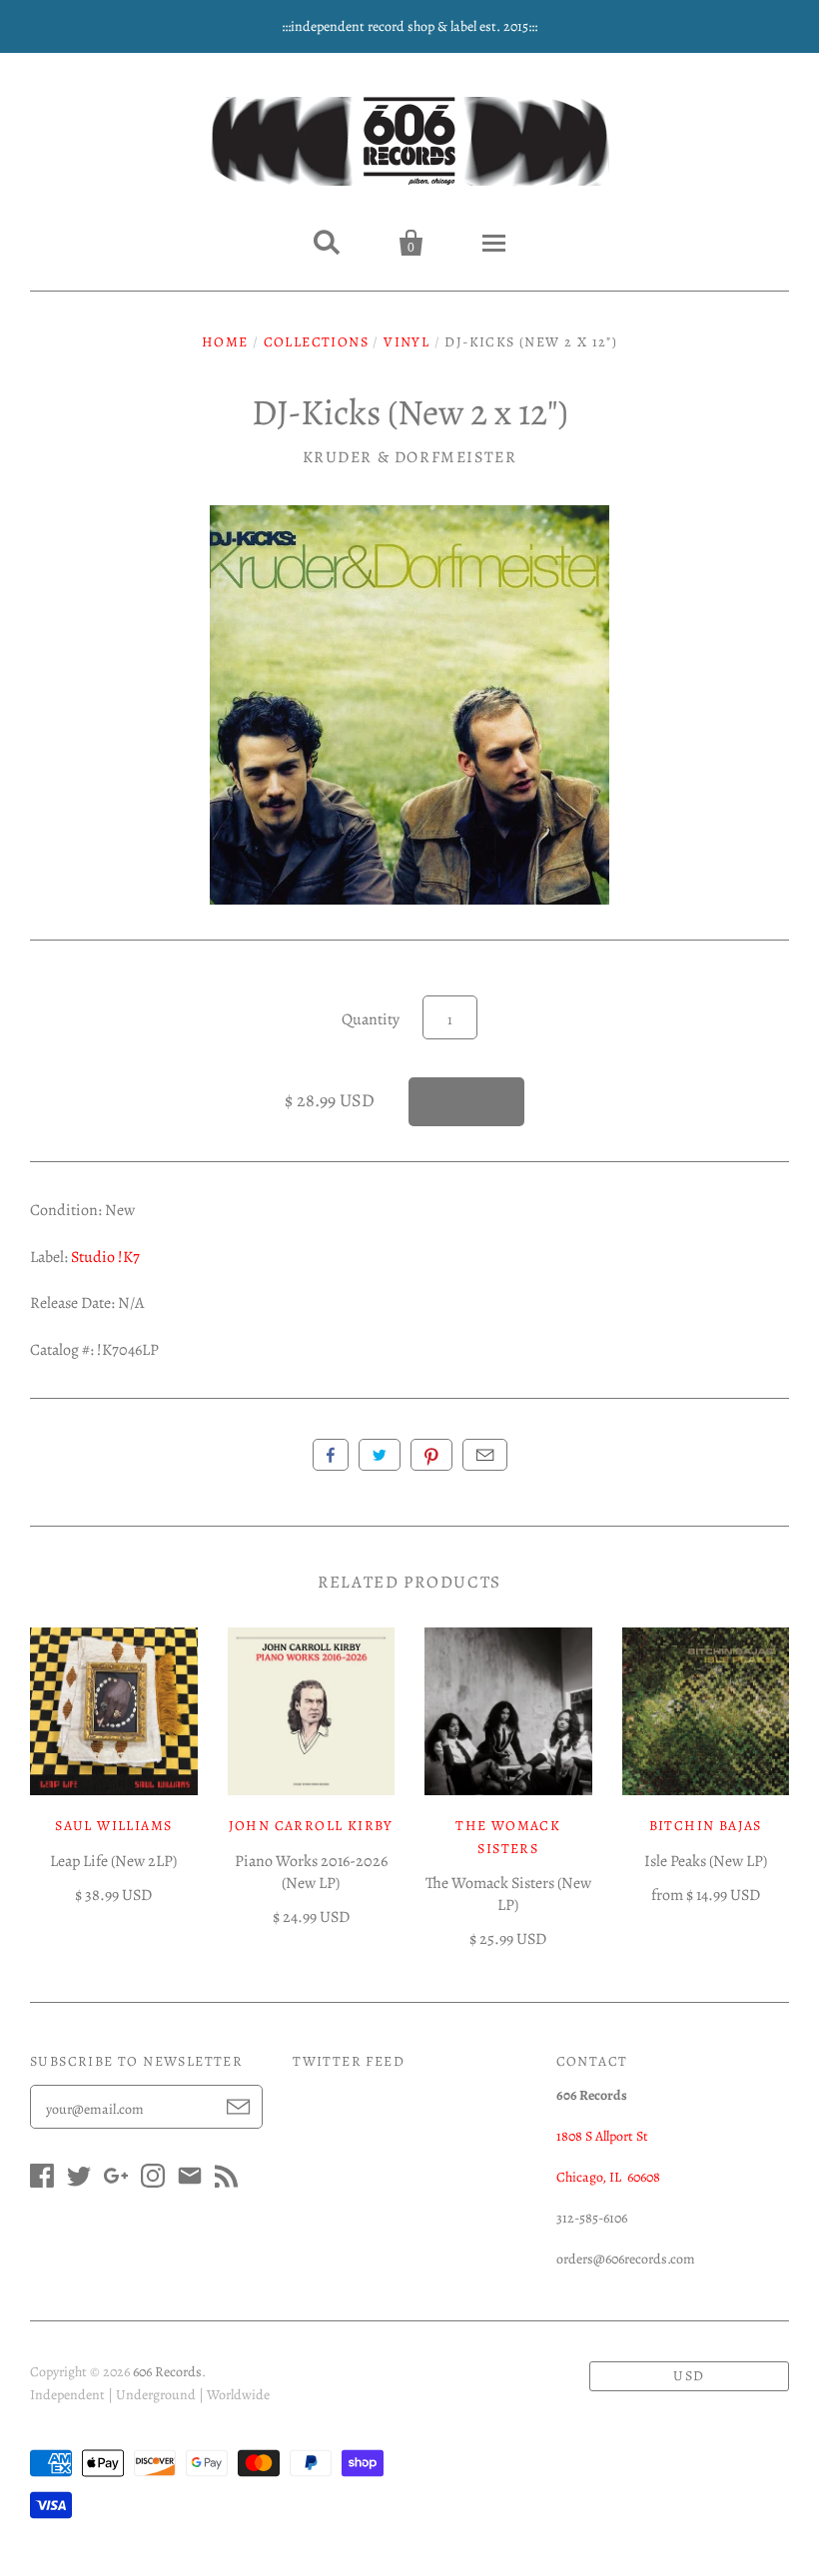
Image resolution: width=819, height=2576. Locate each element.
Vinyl (407, 342)
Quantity (371, 1019)
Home (225, 342)
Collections (316, 342)
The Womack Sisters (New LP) (508, 1894)
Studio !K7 (105, 1257)
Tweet (380, 1455)
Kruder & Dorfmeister (410, 457)
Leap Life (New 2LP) (113, 1861)
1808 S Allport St (602, 2136)
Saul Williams (113, 1826)
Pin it (431, 1455)
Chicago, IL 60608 (608, 2177)
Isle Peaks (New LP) (706, 1861)
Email (485, 1455)
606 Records (167, 2372)
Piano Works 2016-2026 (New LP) (311, 1872)
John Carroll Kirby (311, 1826)
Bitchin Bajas (706, 1826)
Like (331, 1455)
